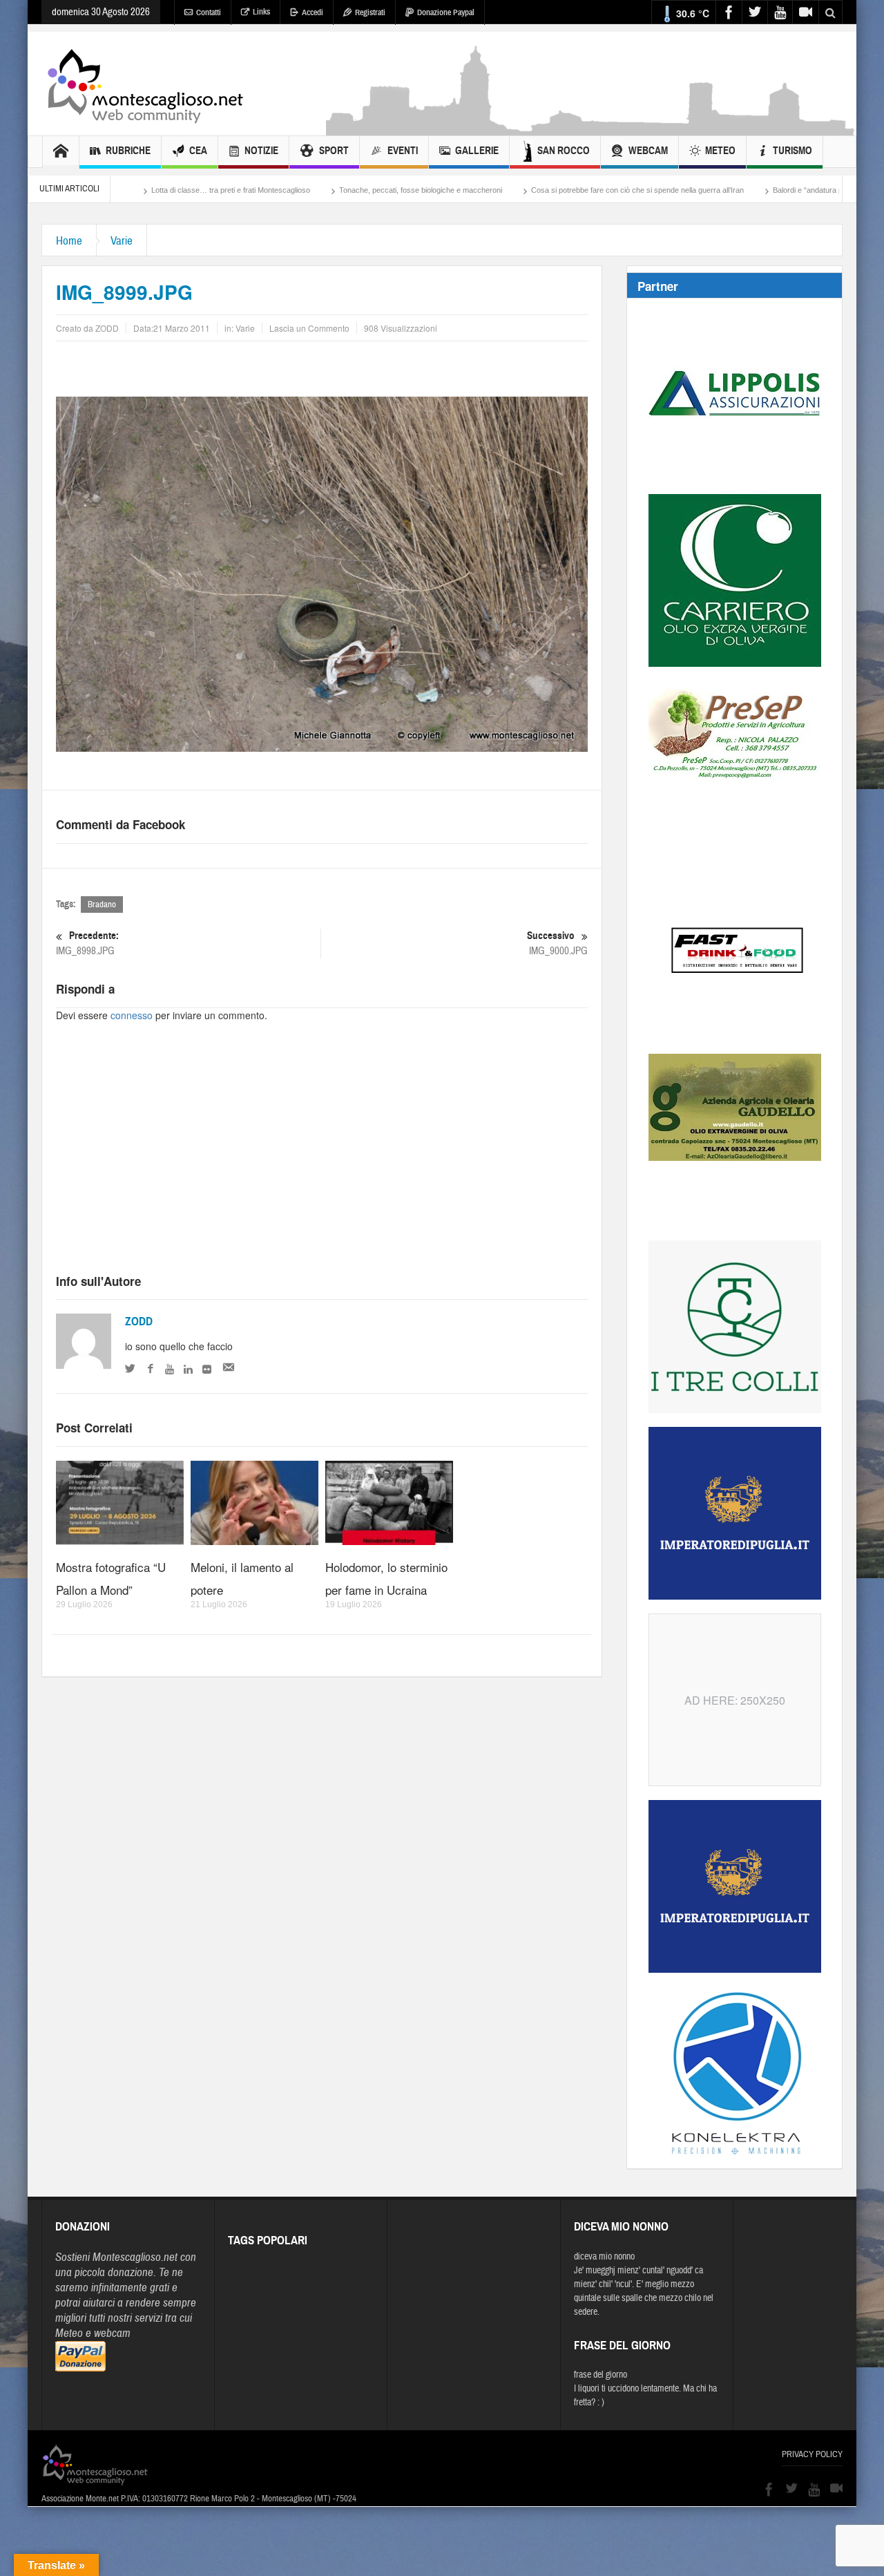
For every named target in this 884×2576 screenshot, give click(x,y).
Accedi (313, 12)
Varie (122, 241)
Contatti (209, 12)
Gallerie (477, 151)
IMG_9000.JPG (557, 943)
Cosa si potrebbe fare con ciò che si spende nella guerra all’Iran (552, 190)
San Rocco (564, 151)
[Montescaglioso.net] (145, 84)
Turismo (792, 151)
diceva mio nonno (604, 2257)
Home (69, 241)
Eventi (403, 151)
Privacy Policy (812, 2454)
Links (261, 12)
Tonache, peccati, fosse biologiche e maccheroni (335, 190)
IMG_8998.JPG (87, 943)
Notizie (261, 151)
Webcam (648, 151)
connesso (132, 1015)
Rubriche (128, 151)
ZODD (139, 1322)
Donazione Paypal (446, 12)
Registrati (370, 12)
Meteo (720, 151)
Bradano (102, 905)
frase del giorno (600, 2375)
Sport (334, 151)
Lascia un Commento (309, 328)
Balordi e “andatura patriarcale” (739, 190)
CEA (198, 151)
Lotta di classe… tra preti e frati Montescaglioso (145, 190)
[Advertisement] (591, 129)
